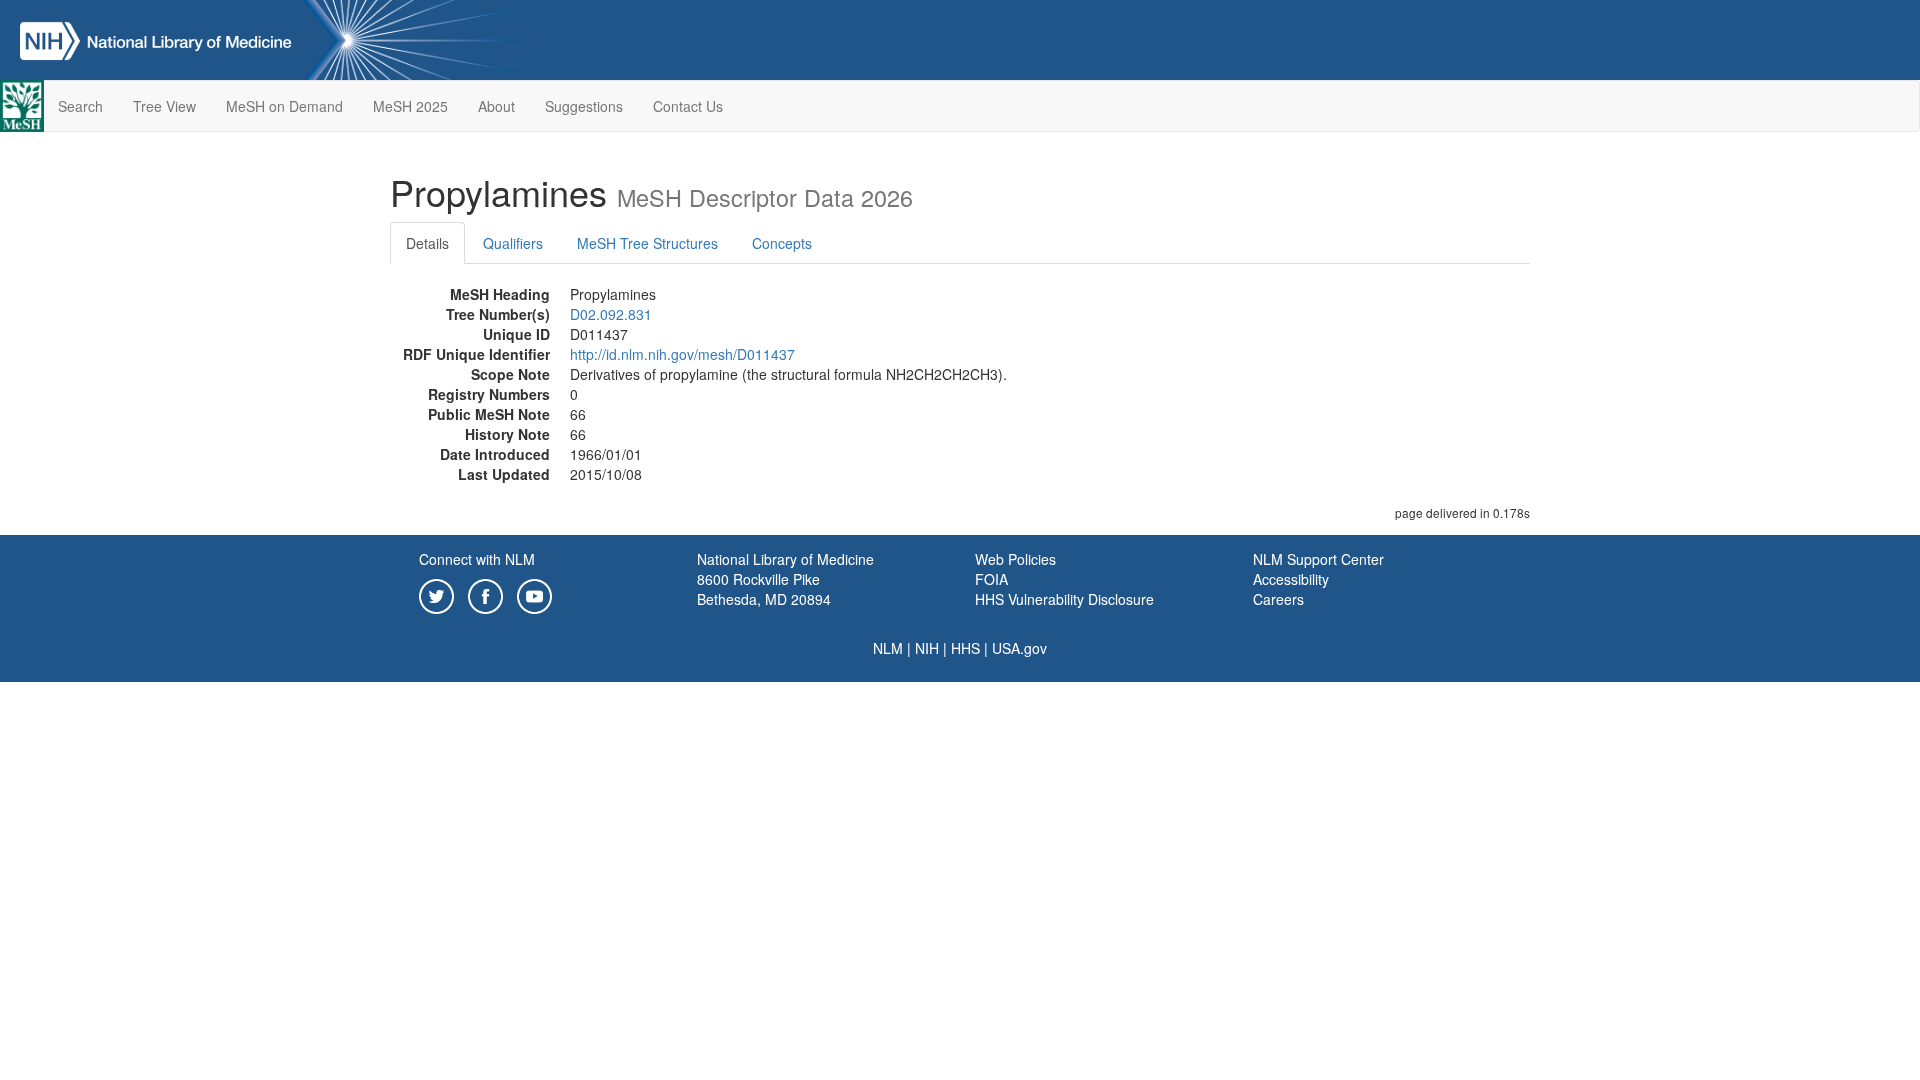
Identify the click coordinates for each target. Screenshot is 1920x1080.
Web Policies (1015, 559)
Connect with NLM (477, 559)
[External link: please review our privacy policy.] (436, 594)
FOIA (991, 579)
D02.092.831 (611, 314)
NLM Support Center (1318, 559)
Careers (1278, 599)
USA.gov (1019, 648)
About (496, 106)
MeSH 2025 (410, 106)
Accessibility (1291, 579)
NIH (927, 648)
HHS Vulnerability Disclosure (1064, 599)
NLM (888, 648)
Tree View (164, 106)
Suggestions (584, 106)
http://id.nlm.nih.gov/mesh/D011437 (682, 354)
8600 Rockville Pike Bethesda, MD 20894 (764, 589)
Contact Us (688, 106)
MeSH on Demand (284, 106)
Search (80, 106)
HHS (965, 648)
